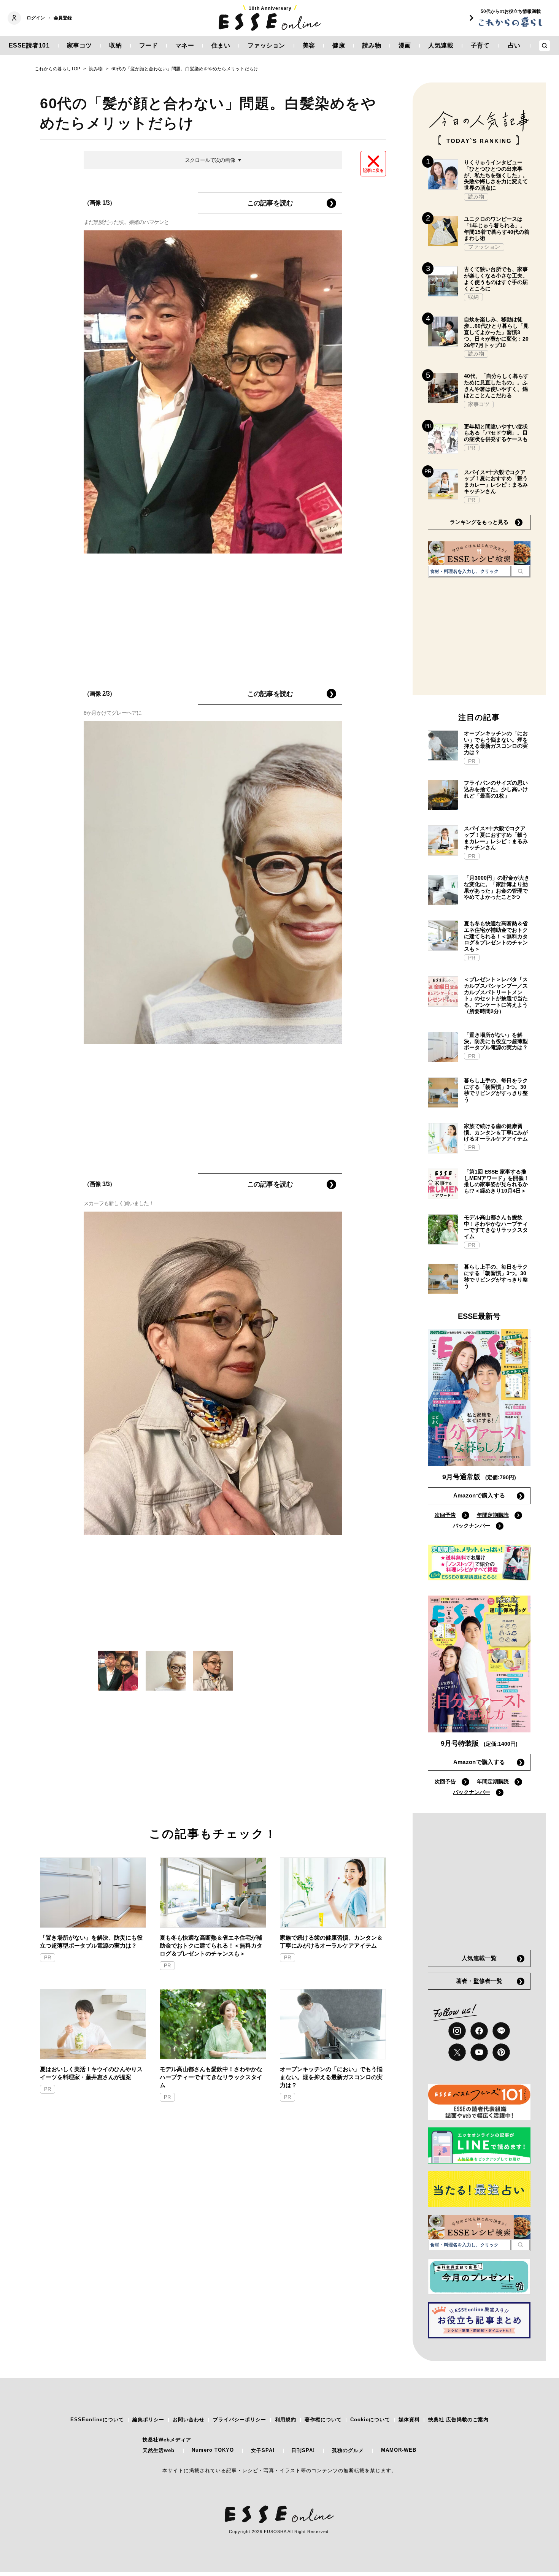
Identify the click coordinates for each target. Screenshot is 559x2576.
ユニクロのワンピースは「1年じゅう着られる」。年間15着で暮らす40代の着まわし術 (497, 228)
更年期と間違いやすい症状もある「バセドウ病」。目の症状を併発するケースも (496, 433)
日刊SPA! (303, 2450)
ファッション (266, 45)
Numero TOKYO (213, 2450)
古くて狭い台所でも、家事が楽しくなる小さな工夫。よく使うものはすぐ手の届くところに (496, 279)
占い (514, 45)
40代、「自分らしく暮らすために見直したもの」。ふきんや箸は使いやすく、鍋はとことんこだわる (496, 385)
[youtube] (479, 2052)
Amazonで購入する (479, 1495)
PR (48, 1958)
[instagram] (457, 2031)
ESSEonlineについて (97, 2420)
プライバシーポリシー (240, 2420)
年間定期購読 (493, 1515)
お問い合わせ (189, 2420)
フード (149, 45)
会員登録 (63, 18)
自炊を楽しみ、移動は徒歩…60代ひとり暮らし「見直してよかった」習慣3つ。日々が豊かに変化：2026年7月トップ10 (496, 332)
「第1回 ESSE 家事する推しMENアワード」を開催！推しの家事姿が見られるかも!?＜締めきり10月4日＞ (496, 1181)
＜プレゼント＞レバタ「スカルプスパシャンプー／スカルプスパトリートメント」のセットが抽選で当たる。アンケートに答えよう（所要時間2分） (496, 995)
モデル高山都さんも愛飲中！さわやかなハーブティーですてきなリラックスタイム (211, 2077)
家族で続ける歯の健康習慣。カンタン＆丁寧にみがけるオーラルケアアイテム (331, 1942)
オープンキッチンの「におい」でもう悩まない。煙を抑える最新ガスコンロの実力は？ (331, 2077)
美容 (309, 45)
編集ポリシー (148, 2420)
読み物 (372, 45)
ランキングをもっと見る (479, 522)
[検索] (520, 571)
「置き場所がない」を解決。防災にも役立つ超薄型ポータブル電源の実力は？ (91, 1942)
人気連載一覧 (479, 1958)
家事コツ (79, 45)
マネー (185, 45)
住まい (221, 45)
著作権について (323, 2420)
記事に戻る (373, 170)
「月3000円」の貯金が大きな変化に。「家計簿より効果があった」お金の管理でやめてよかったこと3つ (497, 887)
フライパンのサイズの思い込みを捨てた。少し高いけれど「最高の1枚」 (496, 789)
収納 (115, 45)
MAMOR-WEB (399, 2450)
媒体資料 (409, 2420)
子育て (480, 45)
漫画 (405, 45)
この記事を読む (270, 203)
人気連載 (441, 45)
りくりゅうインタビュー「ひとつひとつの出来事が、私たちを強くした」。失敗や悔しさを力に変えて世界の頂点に (496, 175)
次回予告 (445, 1515)
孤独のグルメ (348, 2450)
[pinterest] (501, 2052)
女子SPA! (263, 2450)
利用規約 (286, 2420)
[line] (501, 2031)
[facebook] (479, 2031)
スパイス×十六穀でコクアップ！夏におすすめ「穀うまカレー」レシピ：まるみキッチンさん (496, 482)
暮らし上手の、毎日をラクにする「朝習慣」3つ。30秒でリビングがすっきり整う (496, 1090)
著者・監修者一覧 (479, 1981)
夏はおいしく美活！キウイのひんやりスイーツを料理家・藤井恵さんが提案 (91, 2073)
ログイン (36, 18)
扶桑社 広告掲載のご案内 (458, 2420)
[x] (457, 2052)
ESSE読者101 (29, 45)
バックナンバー (472, 1526)
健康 (339, 45)
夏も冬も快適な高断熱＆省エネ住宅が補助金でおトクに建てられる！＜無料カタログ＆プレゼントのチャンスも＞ (211, 1945)
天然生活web (159, 2450)
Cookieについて (370, 2420)
